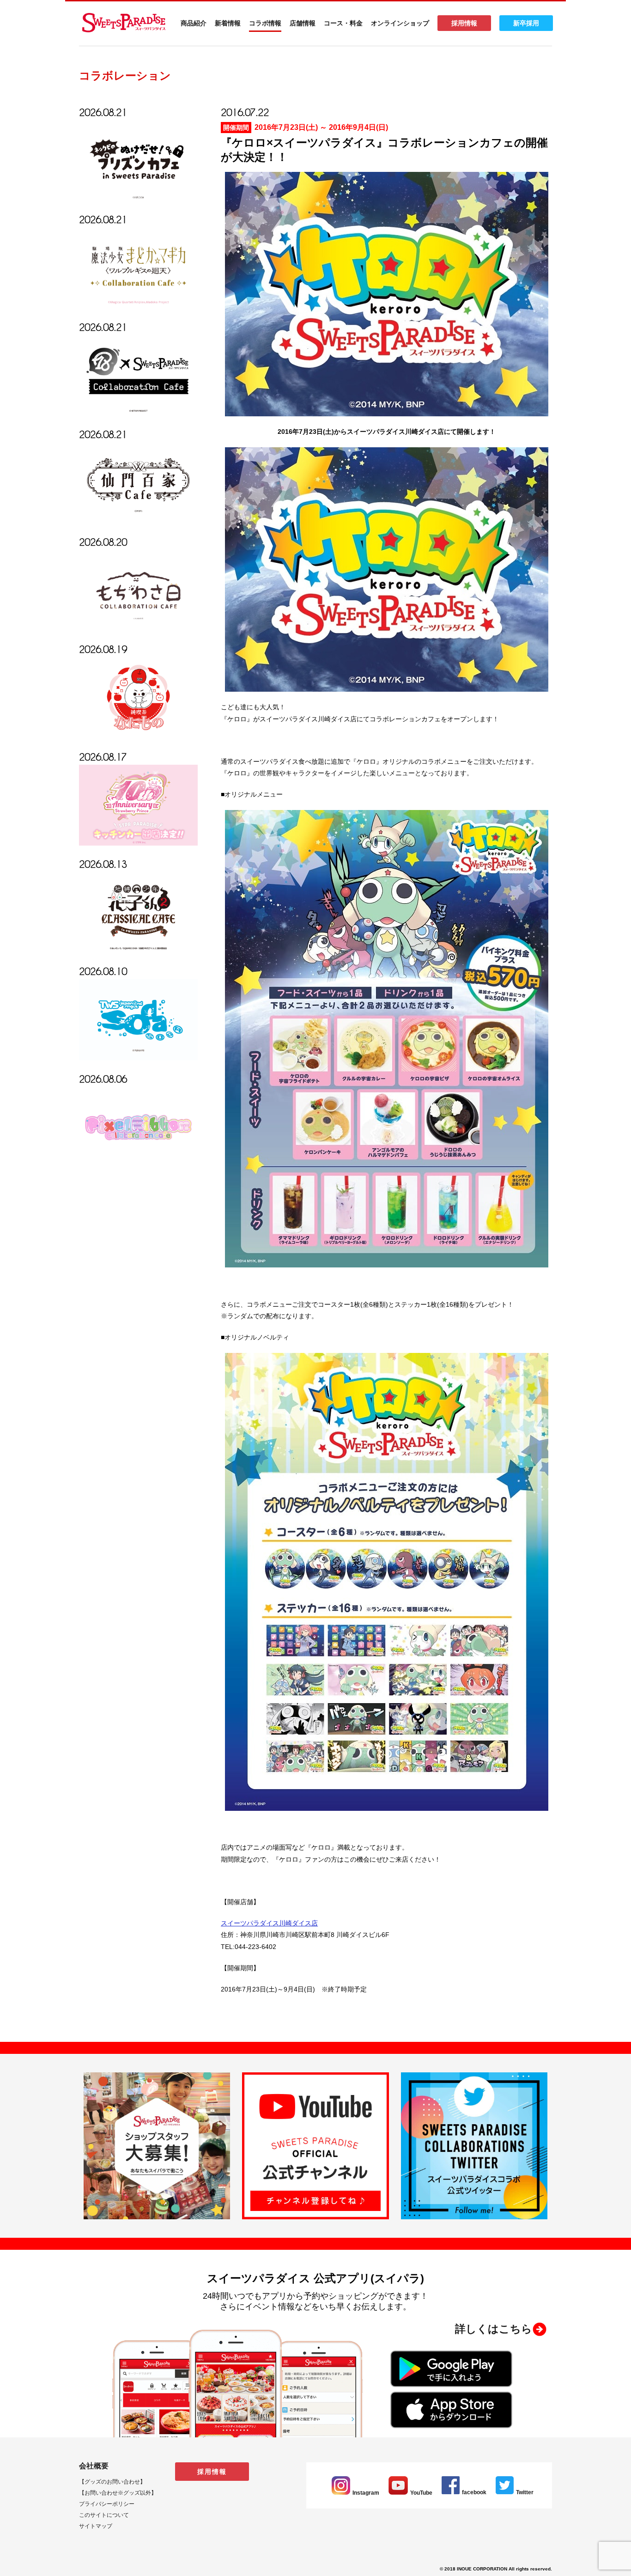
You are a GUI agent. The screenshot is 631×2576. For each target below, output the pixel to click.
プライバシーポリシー (107, 2504)
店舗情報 (303, 23)
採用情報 (464, 23)
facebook (474, 2492)
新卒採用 (526, 23)
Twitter (525, 2492)
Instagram (366, 2493)
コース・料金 (343, 23)
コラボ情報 (265, 23)
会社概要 (94, 2466)
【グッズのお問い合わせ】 (112, 2482)
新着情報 (228, 23)
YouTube (421, 2493)
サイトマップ (96, 2526)
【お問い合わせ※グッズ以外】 (118, 2493)
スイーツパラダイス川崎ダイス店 (269, 1923)
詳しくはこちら (494, 2329)
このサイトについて (104, 2515)
